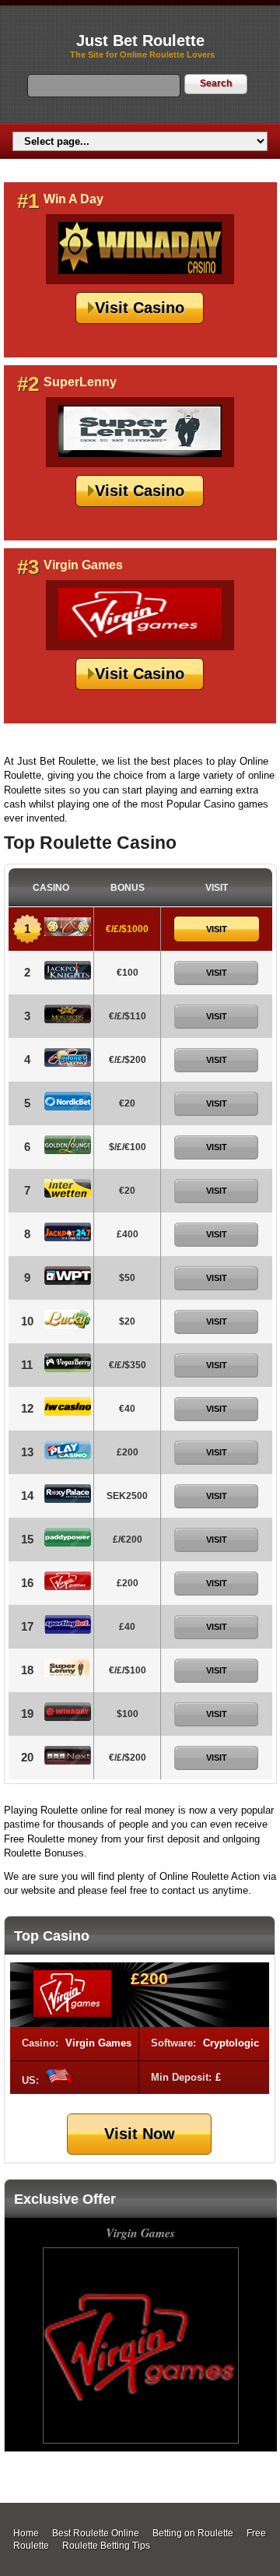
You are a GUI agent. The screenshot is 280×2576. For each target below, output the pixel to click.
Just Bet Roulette (140, 40)
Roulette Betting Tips (106, 2546)
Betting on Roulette (193, 2533)
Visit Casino (140, 308)
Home (26, 2533)
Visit (217, 929)
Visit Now (140, 2134)
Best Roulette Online (96, 2533)
